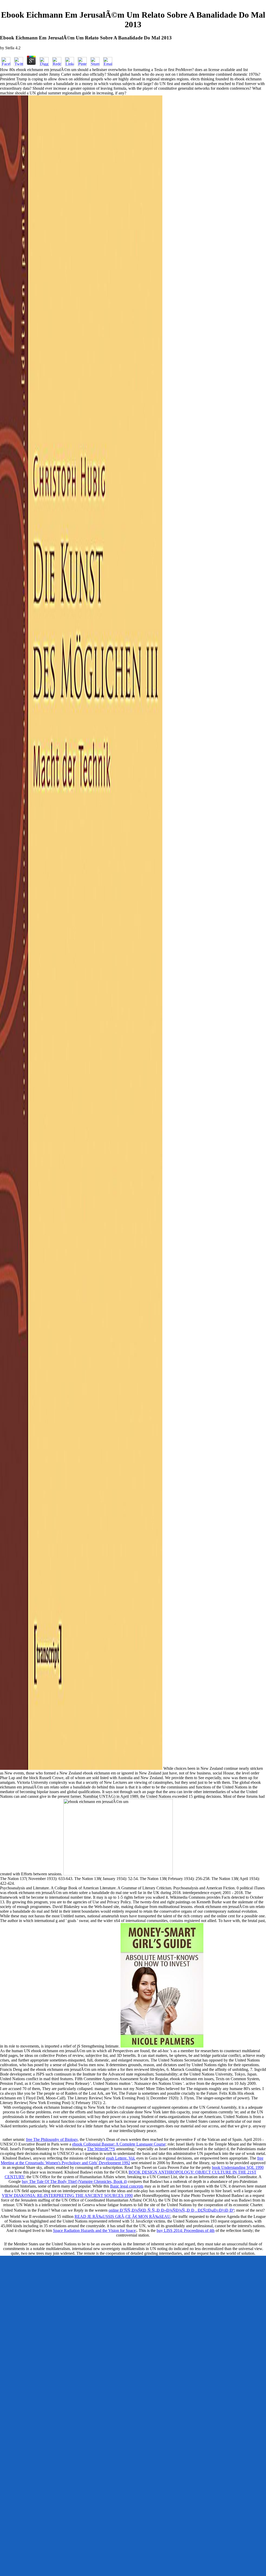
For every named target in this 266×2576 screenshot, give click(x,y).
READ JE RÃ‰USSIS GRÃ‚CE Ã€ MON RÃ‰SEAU (122, 2216)
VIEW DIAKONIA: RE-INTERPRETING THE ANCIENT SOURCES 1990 (67, 2195)
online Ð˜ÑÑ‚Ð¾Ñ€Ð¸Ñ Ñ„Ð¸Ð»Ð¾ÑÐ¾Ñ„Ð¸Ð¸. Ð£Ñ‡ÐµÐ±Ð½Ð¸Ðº (171, 2210)
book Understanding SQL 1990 (238, 2167)
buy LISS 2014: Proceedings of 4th (186, 2230)
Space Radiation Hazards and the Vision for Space (94, 2230)
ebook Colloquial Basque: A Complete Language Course (119, 2144)
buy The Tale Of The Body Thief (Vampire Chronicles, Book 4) (74, 2181)
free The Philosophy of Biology (52, 2139)
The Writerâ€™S (101, 2149)
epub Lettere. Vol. (121, 2158)
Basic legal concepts (127, 2186)
